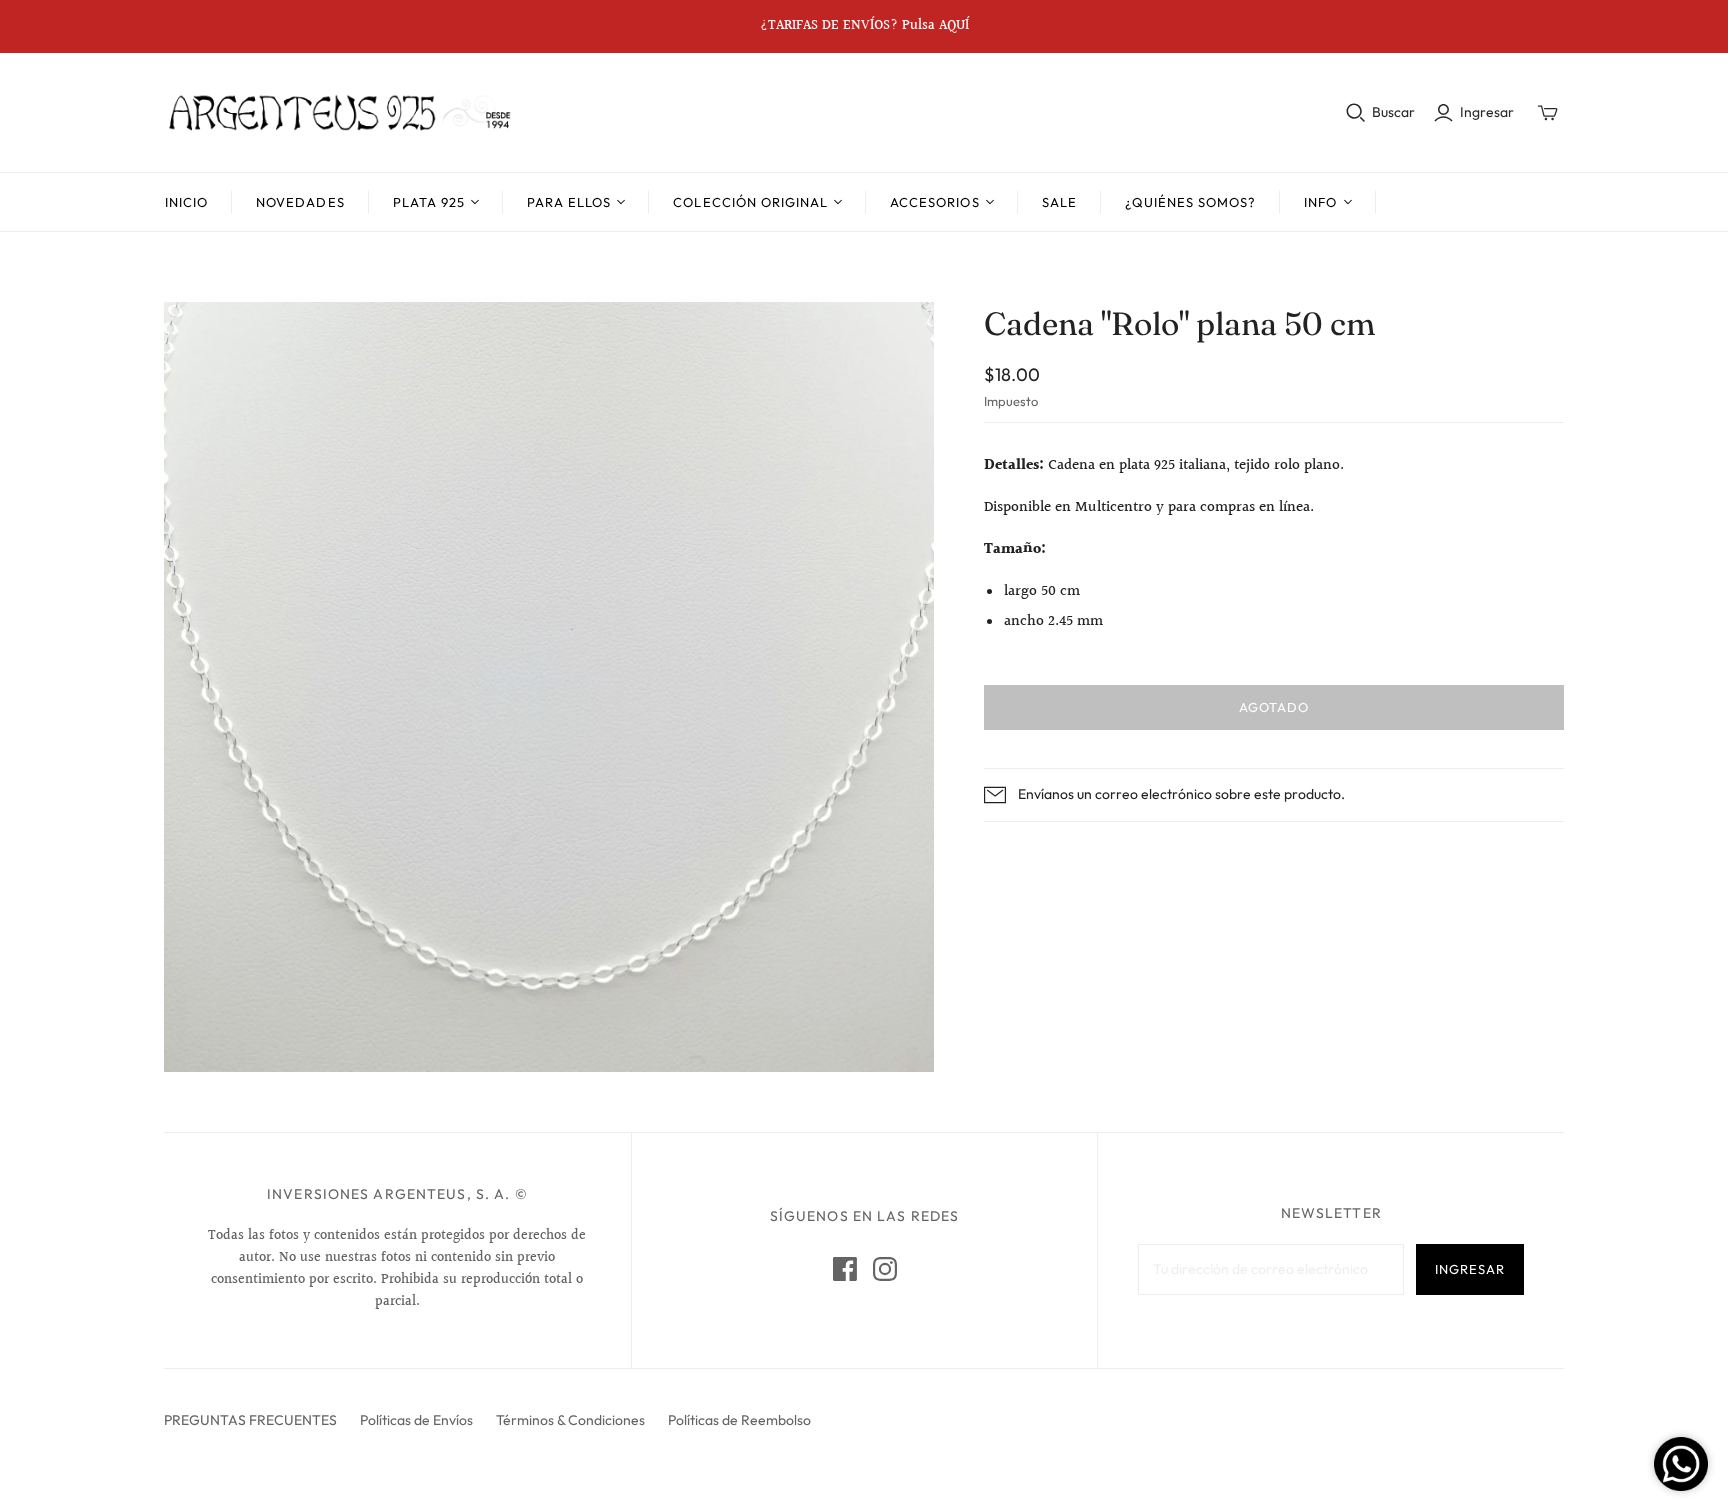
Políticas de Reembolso (739, 1420)
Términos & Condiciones (570, 1420)
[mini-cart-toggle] (1548, 113)
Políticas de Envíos (416, 1420)
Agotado (1274, 707)
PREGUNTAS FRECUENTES (250, 1420)
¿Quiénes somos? (1191, 202)
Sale (1059, 202)
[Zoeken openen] (1356, 113)
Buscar (1393, 112)
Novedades (300, 202)
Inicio (186, 202)
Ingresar (1487, 112)
